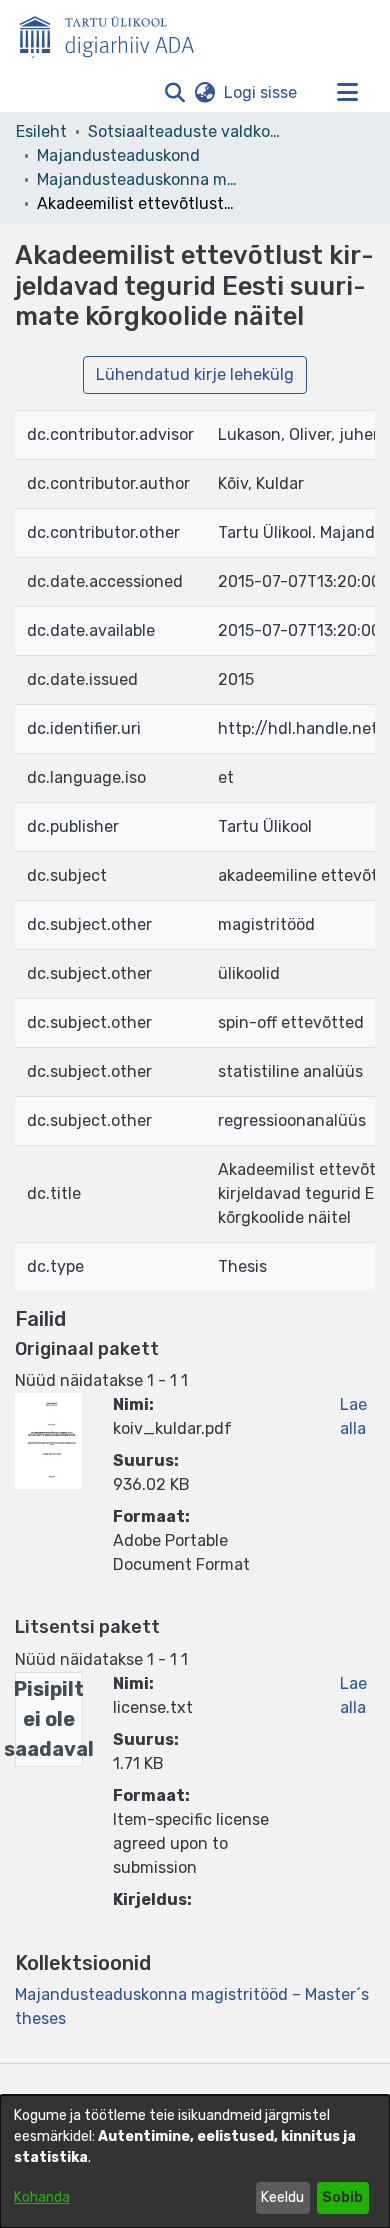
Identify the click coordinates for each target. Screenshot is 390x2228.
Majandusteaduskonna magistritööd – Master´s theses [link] (137, 179)
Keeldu (282, 2197)
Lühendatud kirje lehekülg (195, 374)
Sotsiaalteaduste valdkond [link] (188, 131)
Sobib (342, 2197)
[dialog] (195, 2161)
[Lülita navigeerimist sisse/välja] (347, 93)
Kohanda (42, 2197)
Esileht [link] (41, 131)
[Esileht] (115, 33)
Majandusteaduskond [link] (118, 155)
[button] (174, 93)
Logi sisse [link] (261, 92)
